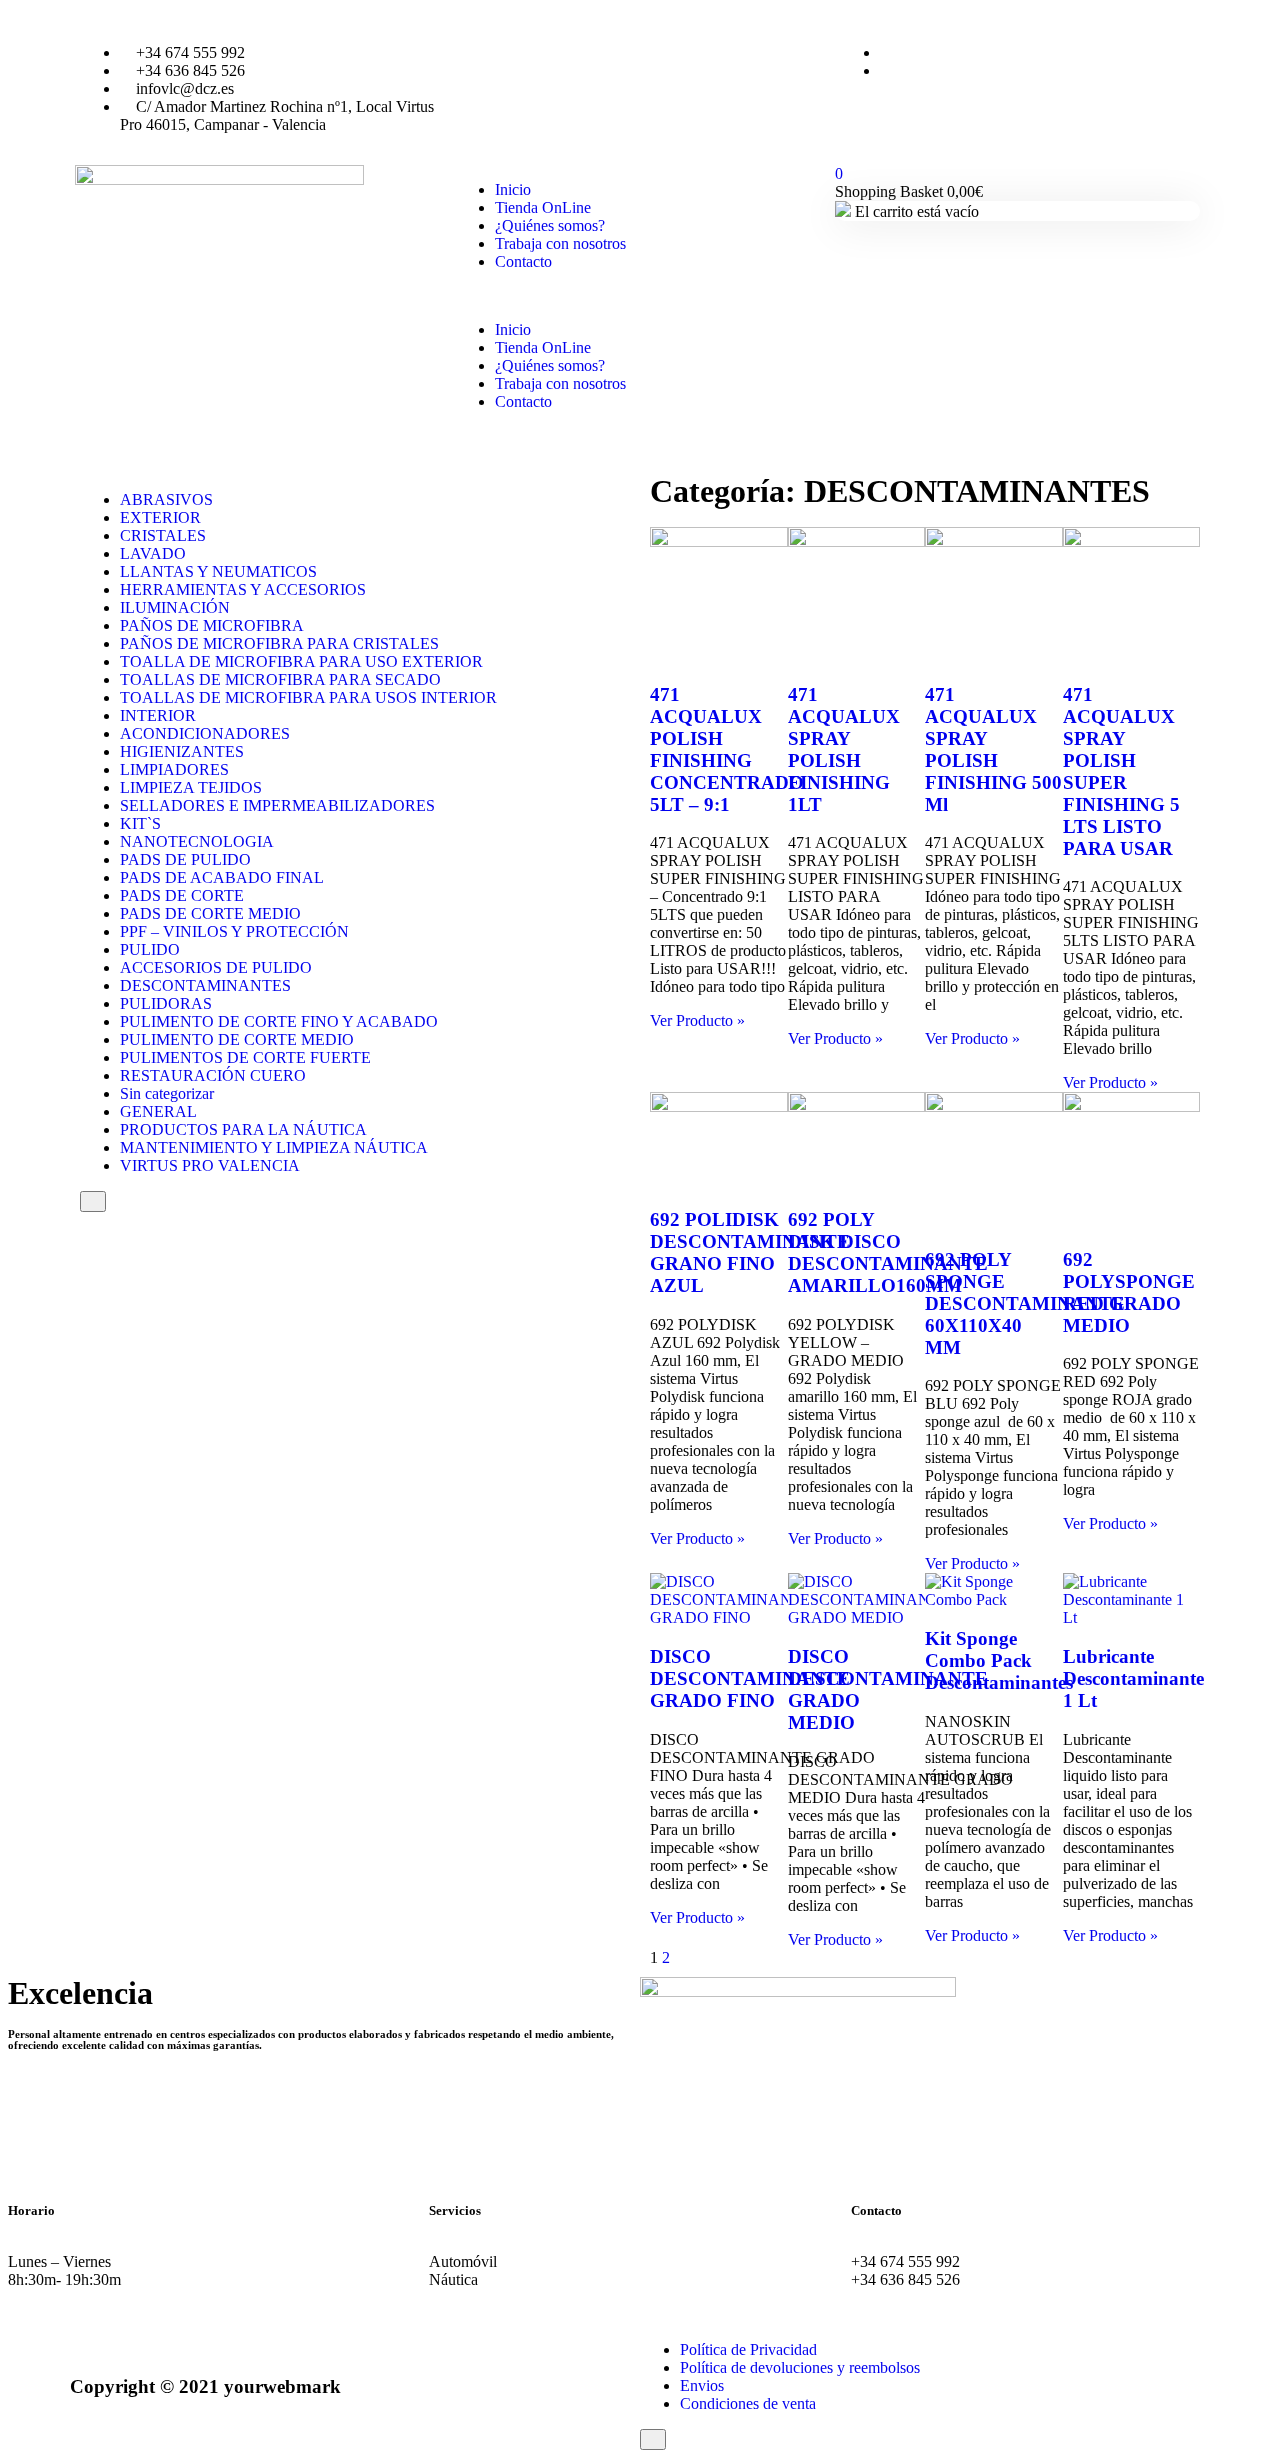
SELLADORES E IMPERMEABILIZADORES (277, 805)
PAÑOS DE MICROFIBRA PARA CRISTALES (279, 643)
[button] (640, 296)
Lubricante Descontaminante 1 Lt (1133, 1678)
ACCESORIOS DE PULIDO (216, 967)
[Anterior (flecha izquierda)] (35, 1229)
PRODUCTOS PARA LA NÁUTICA (243, 1129)
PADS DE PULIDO (185, 859)
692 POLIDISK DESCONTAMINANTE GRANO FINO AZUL (750, 1252)
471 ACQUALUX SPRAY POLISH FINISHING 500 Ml (993, 749)
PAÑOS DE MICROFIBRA (212, 625)
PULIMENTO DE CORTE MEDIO (237, 1039)
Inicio (513, 189)
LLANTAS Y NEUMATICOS (218, 571)
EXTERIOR (160, 517)
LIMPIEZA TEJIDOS (191, 787)
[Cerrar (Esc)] (1258, 22)
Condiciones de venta (748, 2403)
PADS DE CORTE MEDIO (210, 913)
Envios (702, 2385)
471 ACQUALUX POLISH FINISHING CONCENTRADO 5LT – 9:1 (727, 749)
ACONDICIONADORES (205, 733)
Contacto (523, 261)
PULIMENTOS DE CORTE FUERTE (245, 1057)
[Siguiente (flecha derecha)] (1245, 1229)
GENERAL (158, 1111)
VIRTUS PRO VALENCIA (210, 1165)
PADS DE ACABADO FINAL (222, 877)
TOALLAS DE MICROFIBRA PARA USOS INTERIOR (308, 697)
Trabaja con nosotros (560, 243)
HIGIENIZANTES (182, 751)
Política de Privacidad (748, 2349)
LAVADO (153, 553)
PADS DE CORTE (182, 895)
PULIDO (150, 949)
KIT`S (140, 823)
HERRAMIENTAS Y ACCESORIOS (243, 589)
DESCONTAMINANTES (205, 985)
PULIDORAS (166, 1003)
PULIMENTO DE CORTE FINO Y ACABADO (279, 1021)
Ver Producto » (697, 1020)
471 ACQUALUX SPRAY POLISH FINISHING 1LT (844, 749)
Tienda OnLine (543, 207)
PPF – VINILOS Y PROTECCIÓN (234, 931)
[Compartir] (1214, 22)
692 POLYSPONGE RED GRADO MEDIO (1129, 1292)
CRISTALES (163, 535)
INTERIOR (158, 715)
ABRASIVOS (166, 499)
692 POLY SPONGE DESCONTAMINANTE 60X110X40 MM (1025, 1303)
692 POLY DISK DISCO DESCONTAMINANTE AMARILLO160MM (888, 1252)
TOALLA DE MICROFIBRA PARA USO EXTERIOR (301, 661)
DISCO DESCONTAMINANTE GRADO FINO (750, 1678)
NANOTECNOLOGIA (197, 841)
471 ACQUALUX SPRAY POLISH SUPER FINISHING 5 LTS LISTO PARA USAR (1121, 771)
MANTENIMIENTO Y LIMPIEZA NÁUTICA (274, 1147)
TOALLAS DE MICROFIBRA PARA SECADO (280, 679)
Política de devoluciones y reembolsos (800, 2367)
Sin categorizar (167, 1093)
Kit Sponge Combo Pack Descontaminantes (999, 1660)
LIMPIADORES (174, 769)
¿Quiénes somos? (550, 225)
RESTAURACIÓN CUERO (213, 1075)
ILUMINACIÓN (175, 607)
